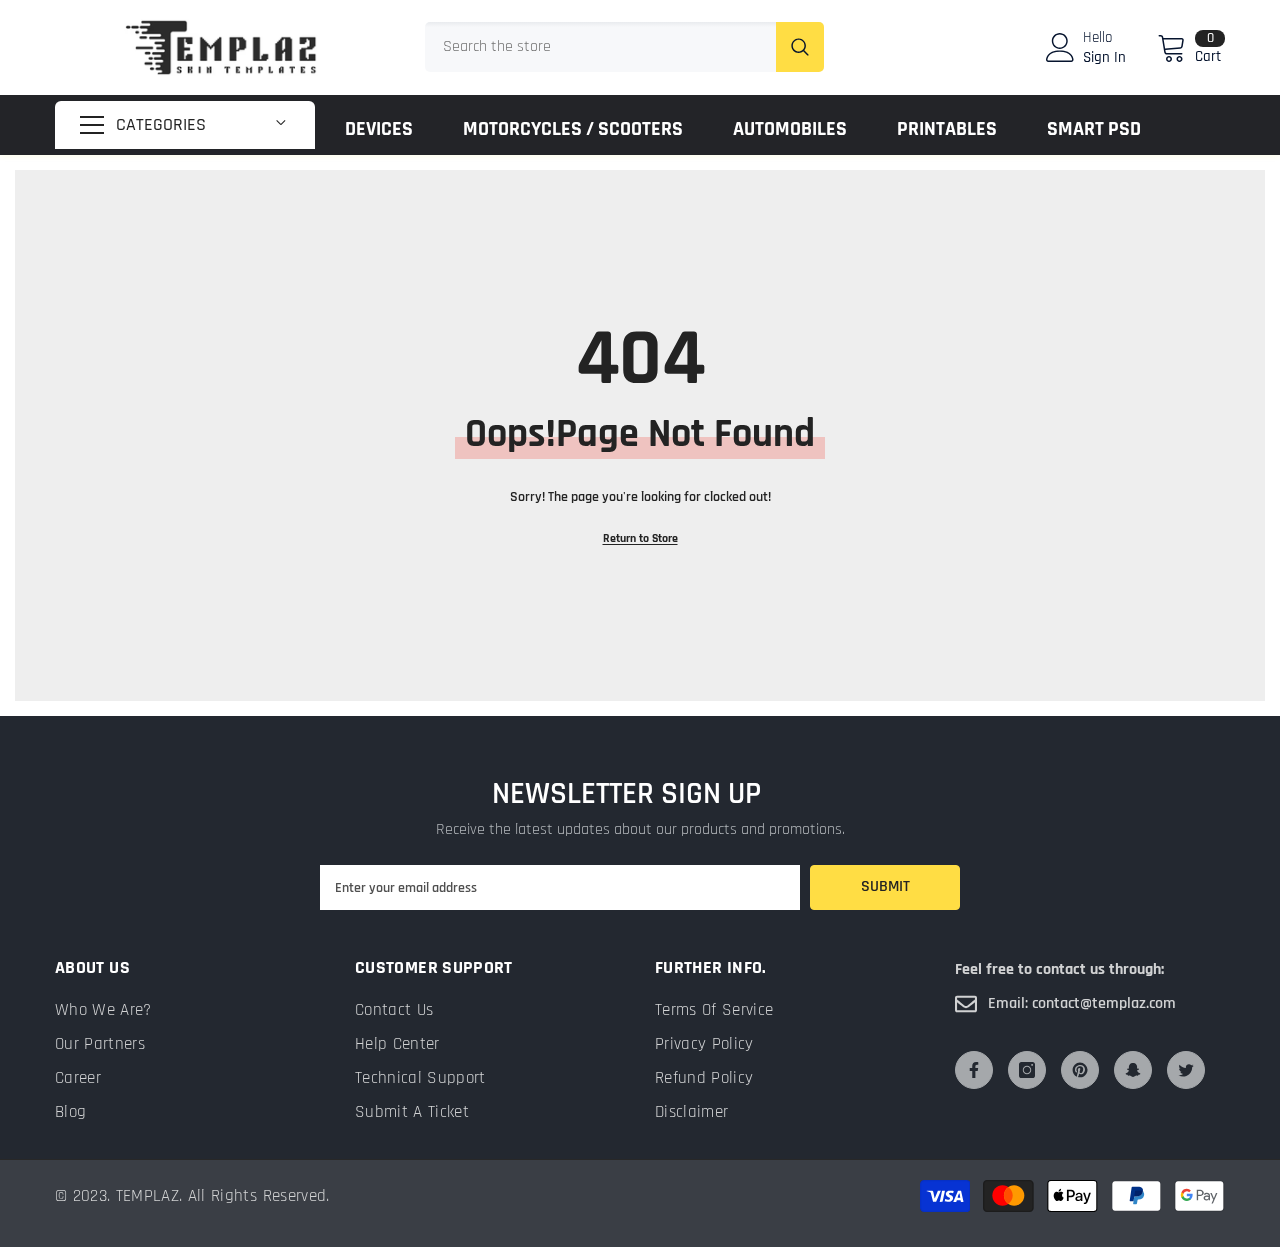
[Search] (624, 47)
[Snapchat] (1133, 1070)
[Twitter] (1186, 1070)
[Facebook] (974, 1070)
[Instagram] (1027, 1070)
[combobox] (600, 47)
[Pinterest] (1080, 1070)
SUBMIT (885, 886)
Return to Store (640, 538)
